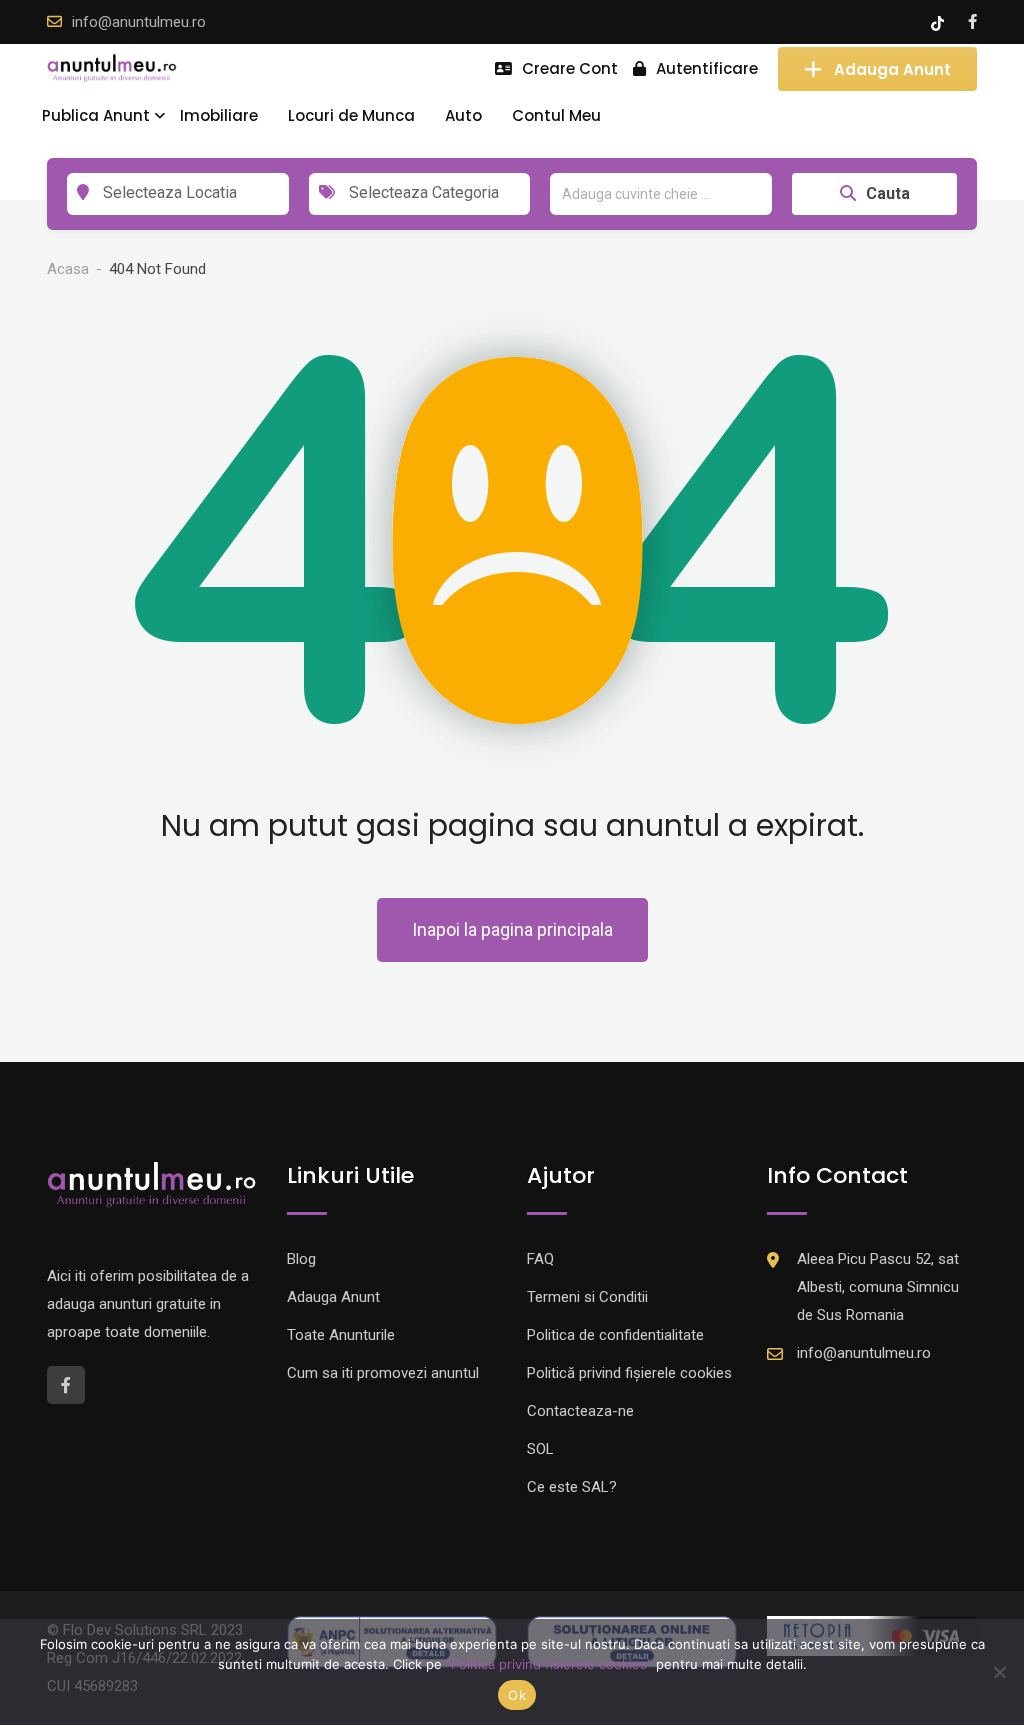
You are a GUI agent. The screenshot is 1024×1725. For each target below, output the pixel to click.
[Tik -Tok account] (939, 22)
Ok (517, 1695)
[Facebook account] (972, 22)
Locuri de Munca (351, 115)
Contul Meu (556, 115)
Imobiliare (219, 115)
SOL (540, 1449)
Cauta (888, 193)
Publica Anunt (96, 115)
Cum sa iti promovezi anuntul (383, 1373)
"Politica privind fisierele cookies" (549, 1664)
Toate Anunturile (341, 1335)
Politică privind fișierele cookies (629, 1373)
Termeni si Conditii (587, 1297)
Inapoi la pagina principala (512, 929)
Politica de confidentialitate (615, 1335)
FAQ (540, 1259)
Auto (463, 115)
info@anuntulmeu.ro (139, 22)
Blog (301, 1259)
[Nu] (999, 1672)
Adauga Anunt (892, 68)
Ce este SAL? (572, 1487)
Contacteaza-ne (580, 1411)
